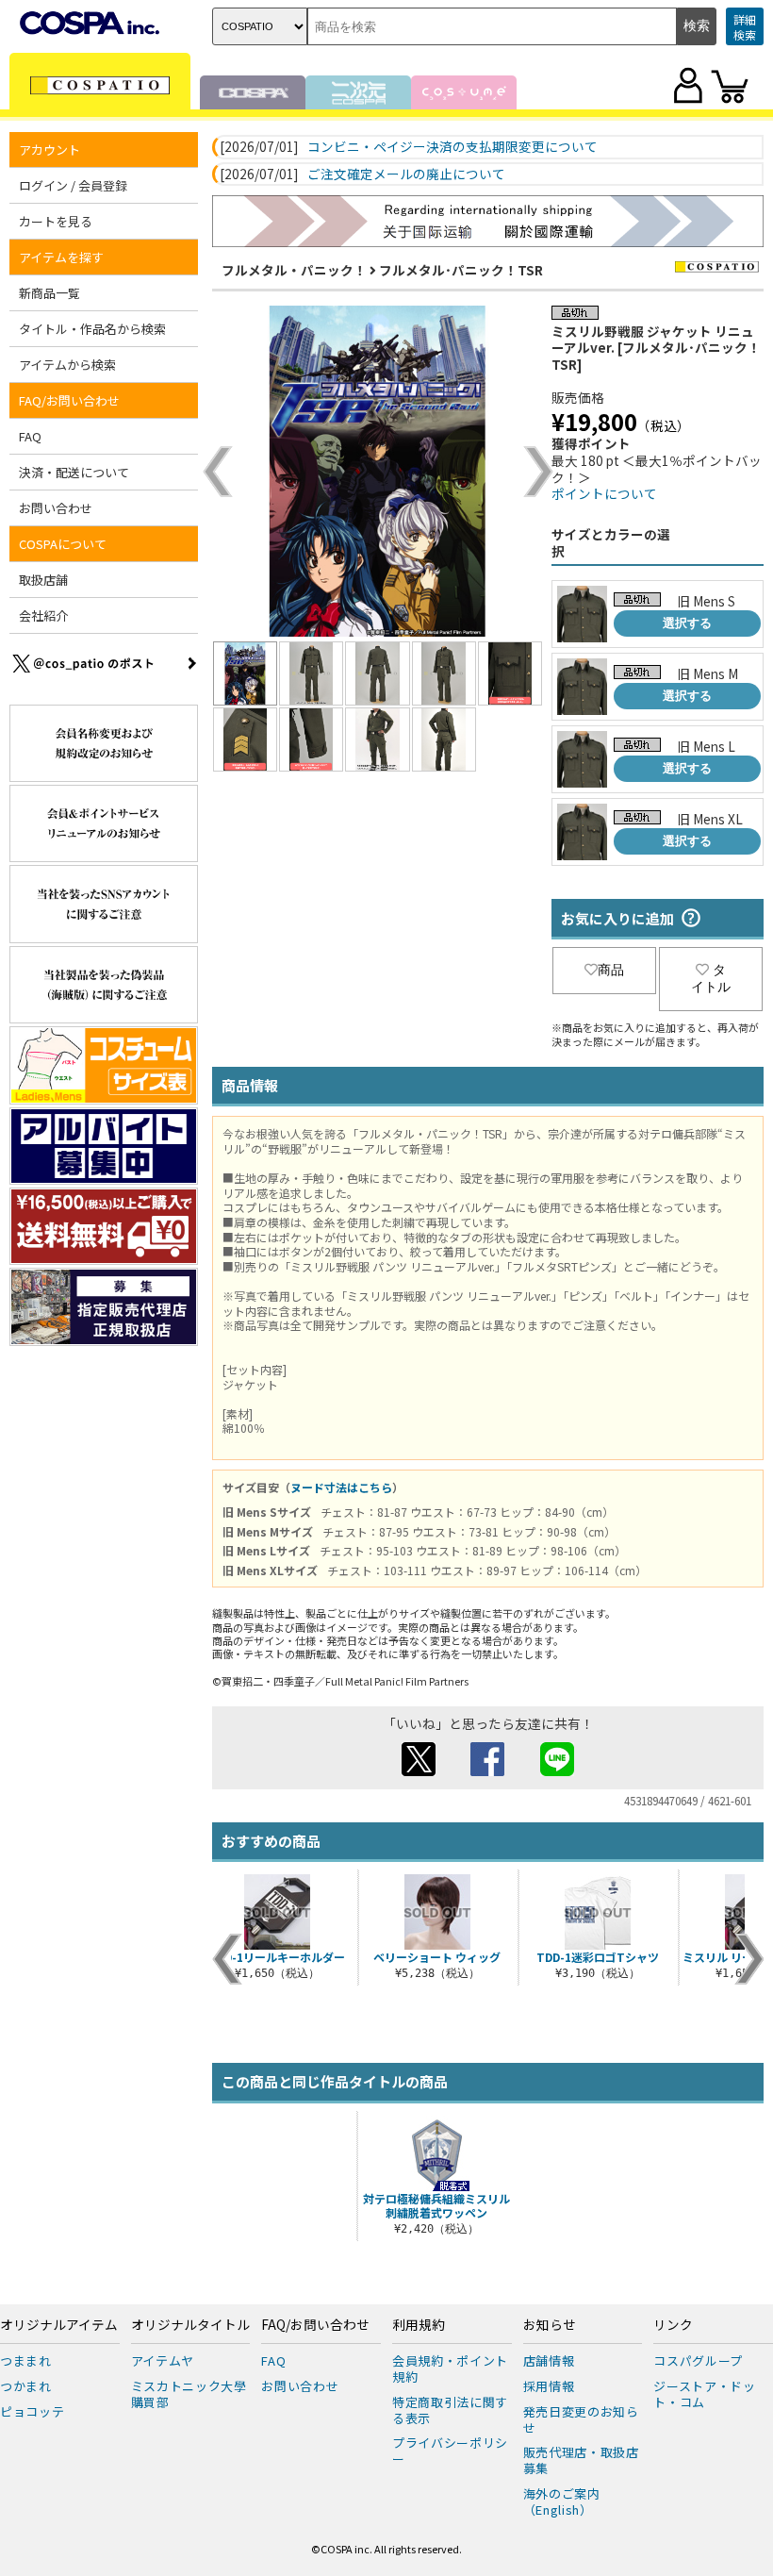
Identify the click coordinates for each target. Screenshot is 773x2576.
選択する (687, 623)
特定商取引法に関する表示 (450, 2410)
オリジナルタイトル (190, 2325)
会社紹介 (43, 615)
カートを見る (56, 221)
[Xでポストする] (419, 1770)
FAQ (30, 436)
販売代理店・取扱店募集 (581, 2460)
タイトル (711, 978)
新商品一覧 (49, 293)
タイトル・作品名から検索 (92, 329)
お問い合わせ (56, 508)
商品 (611, 970)
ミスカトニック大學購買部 (189, 2394)
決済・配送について (74, 472)
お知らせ (550, 2325)
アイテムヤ (163, 2360)
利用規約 (419, 2325)
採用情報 (549, 2386)
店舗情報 (549, 2360)
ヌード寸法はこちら (341, 1487)
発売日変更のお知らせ (581, 2419)
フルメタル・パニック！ (294, 270)
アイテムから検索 (67, 365)
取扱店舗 (43, 580)
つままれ (26, 2360)
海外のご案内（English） (562, 2501)
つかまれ (26, 2386)
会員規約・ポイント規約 (450, 2368)
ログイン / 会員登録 (73, 185)
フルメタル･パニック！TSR (461, 270)
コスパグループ (698, 2360)
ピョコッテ (32, 2411)
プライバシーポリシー (450, 2451)
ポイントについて (604, 493)
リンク (673, 2325)
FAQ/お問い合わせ (315, 2325)
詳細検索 (745, 27)
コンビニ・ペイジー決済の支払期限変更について (452, 147)
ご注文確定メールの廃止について (406, 175)
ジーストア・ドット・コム (704, 2394)
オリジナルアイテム (59, 2325)
